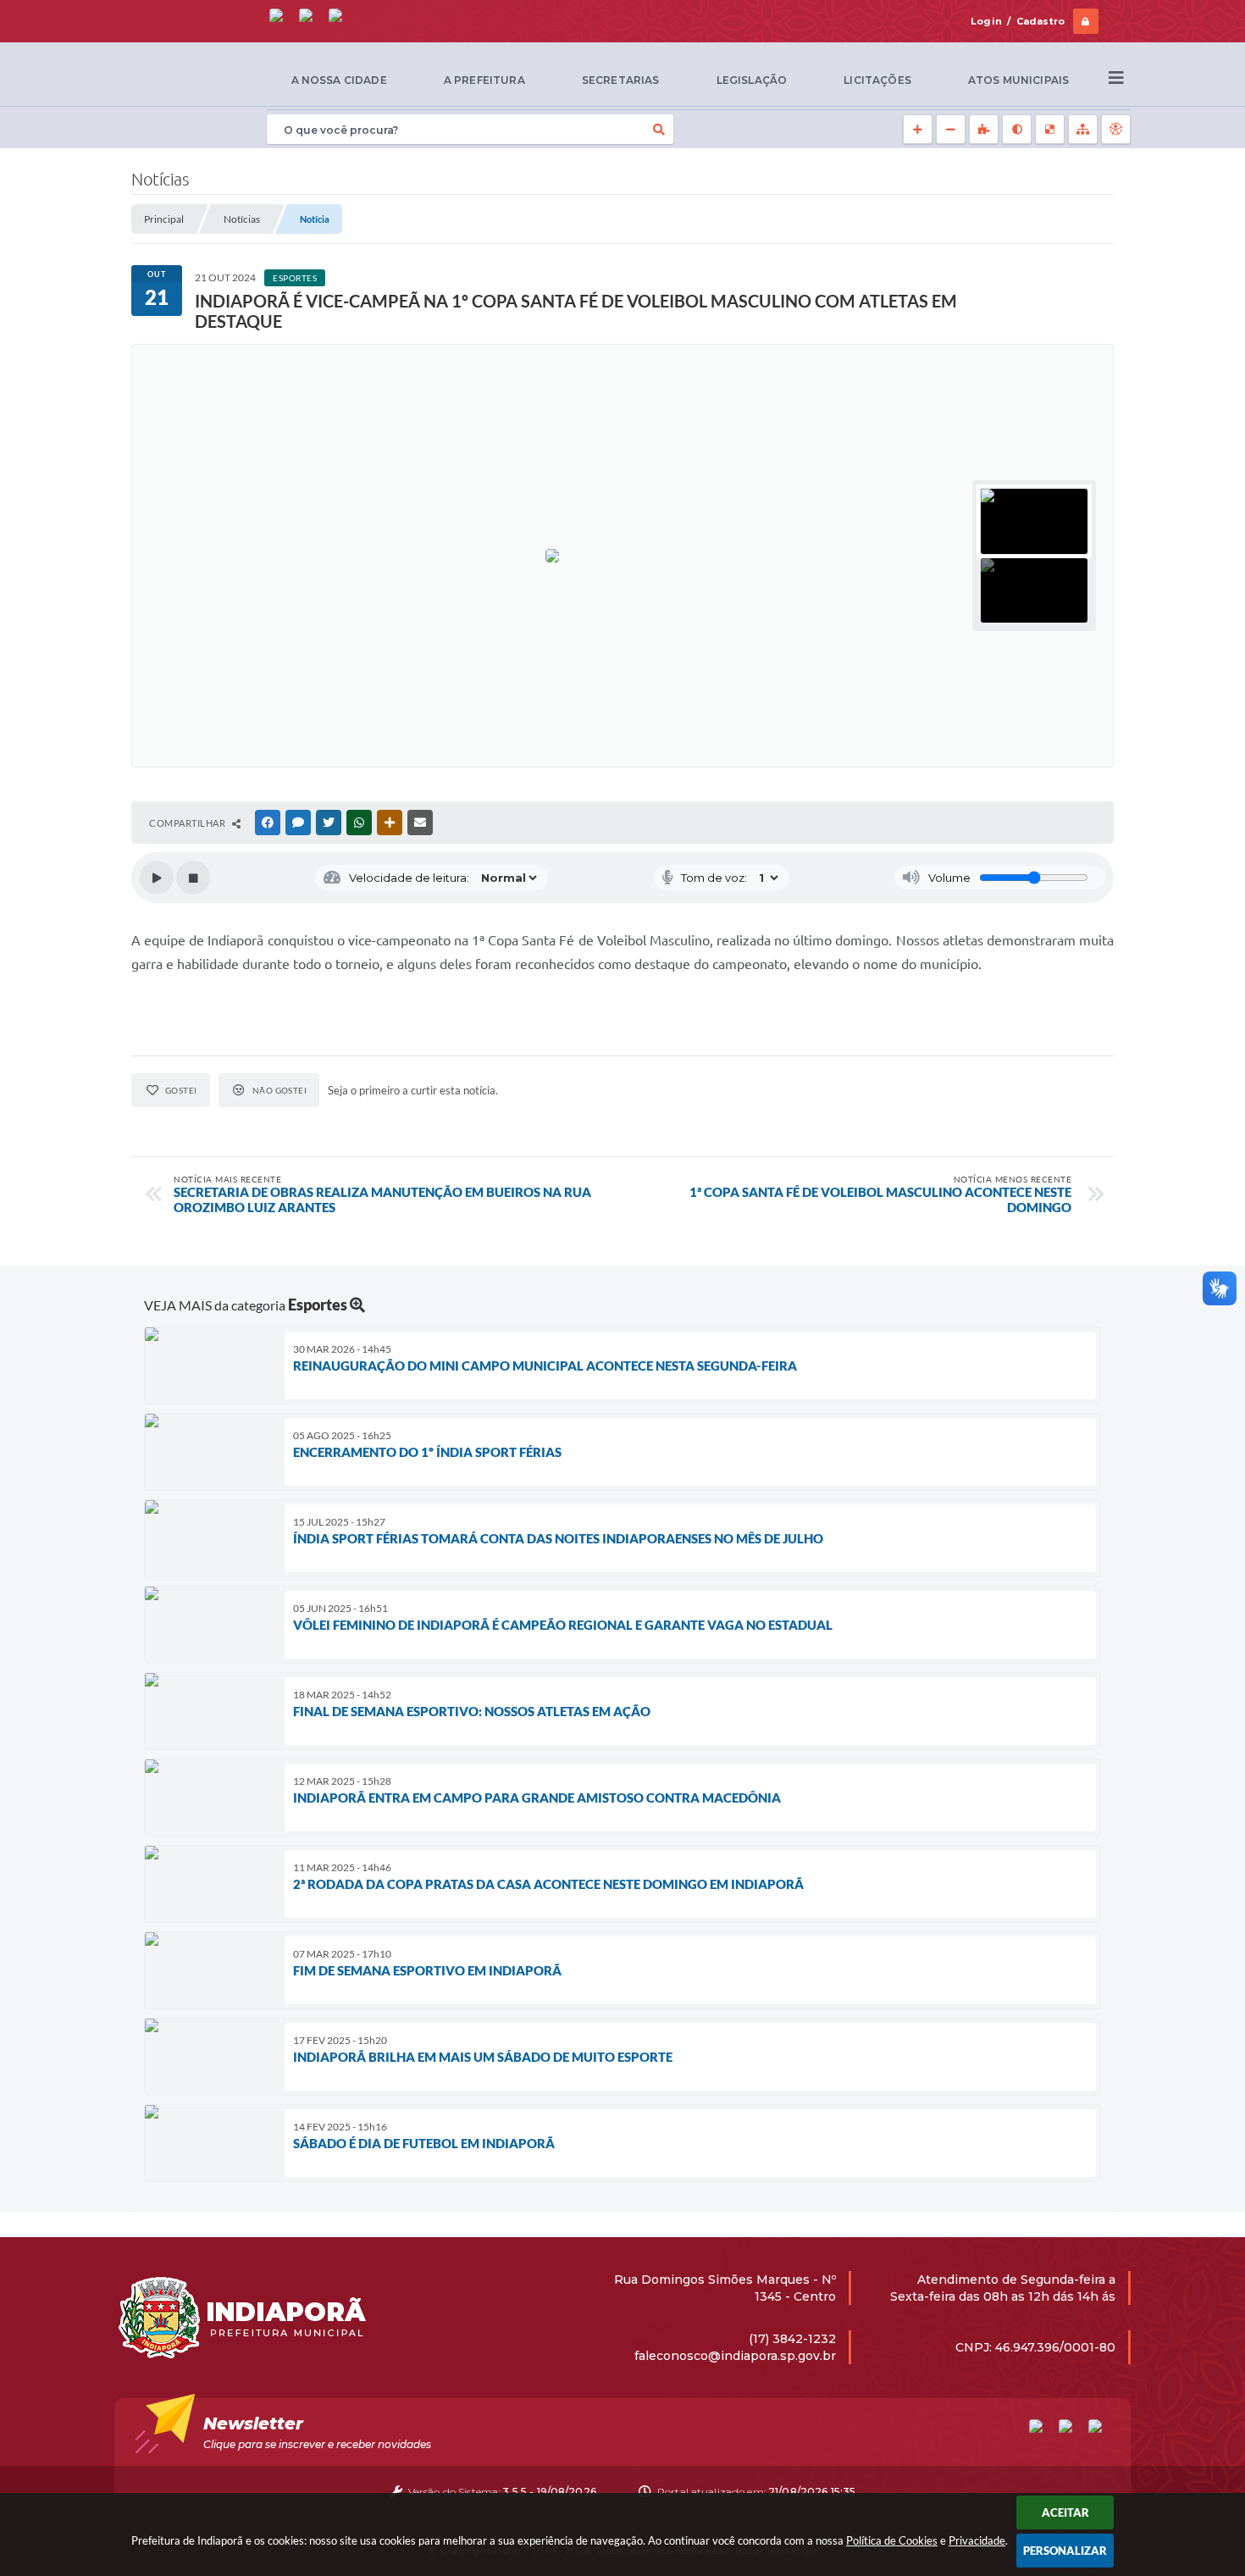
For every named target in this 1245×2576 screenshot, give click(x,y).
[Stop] (193, 878)
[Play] (157, 878)
